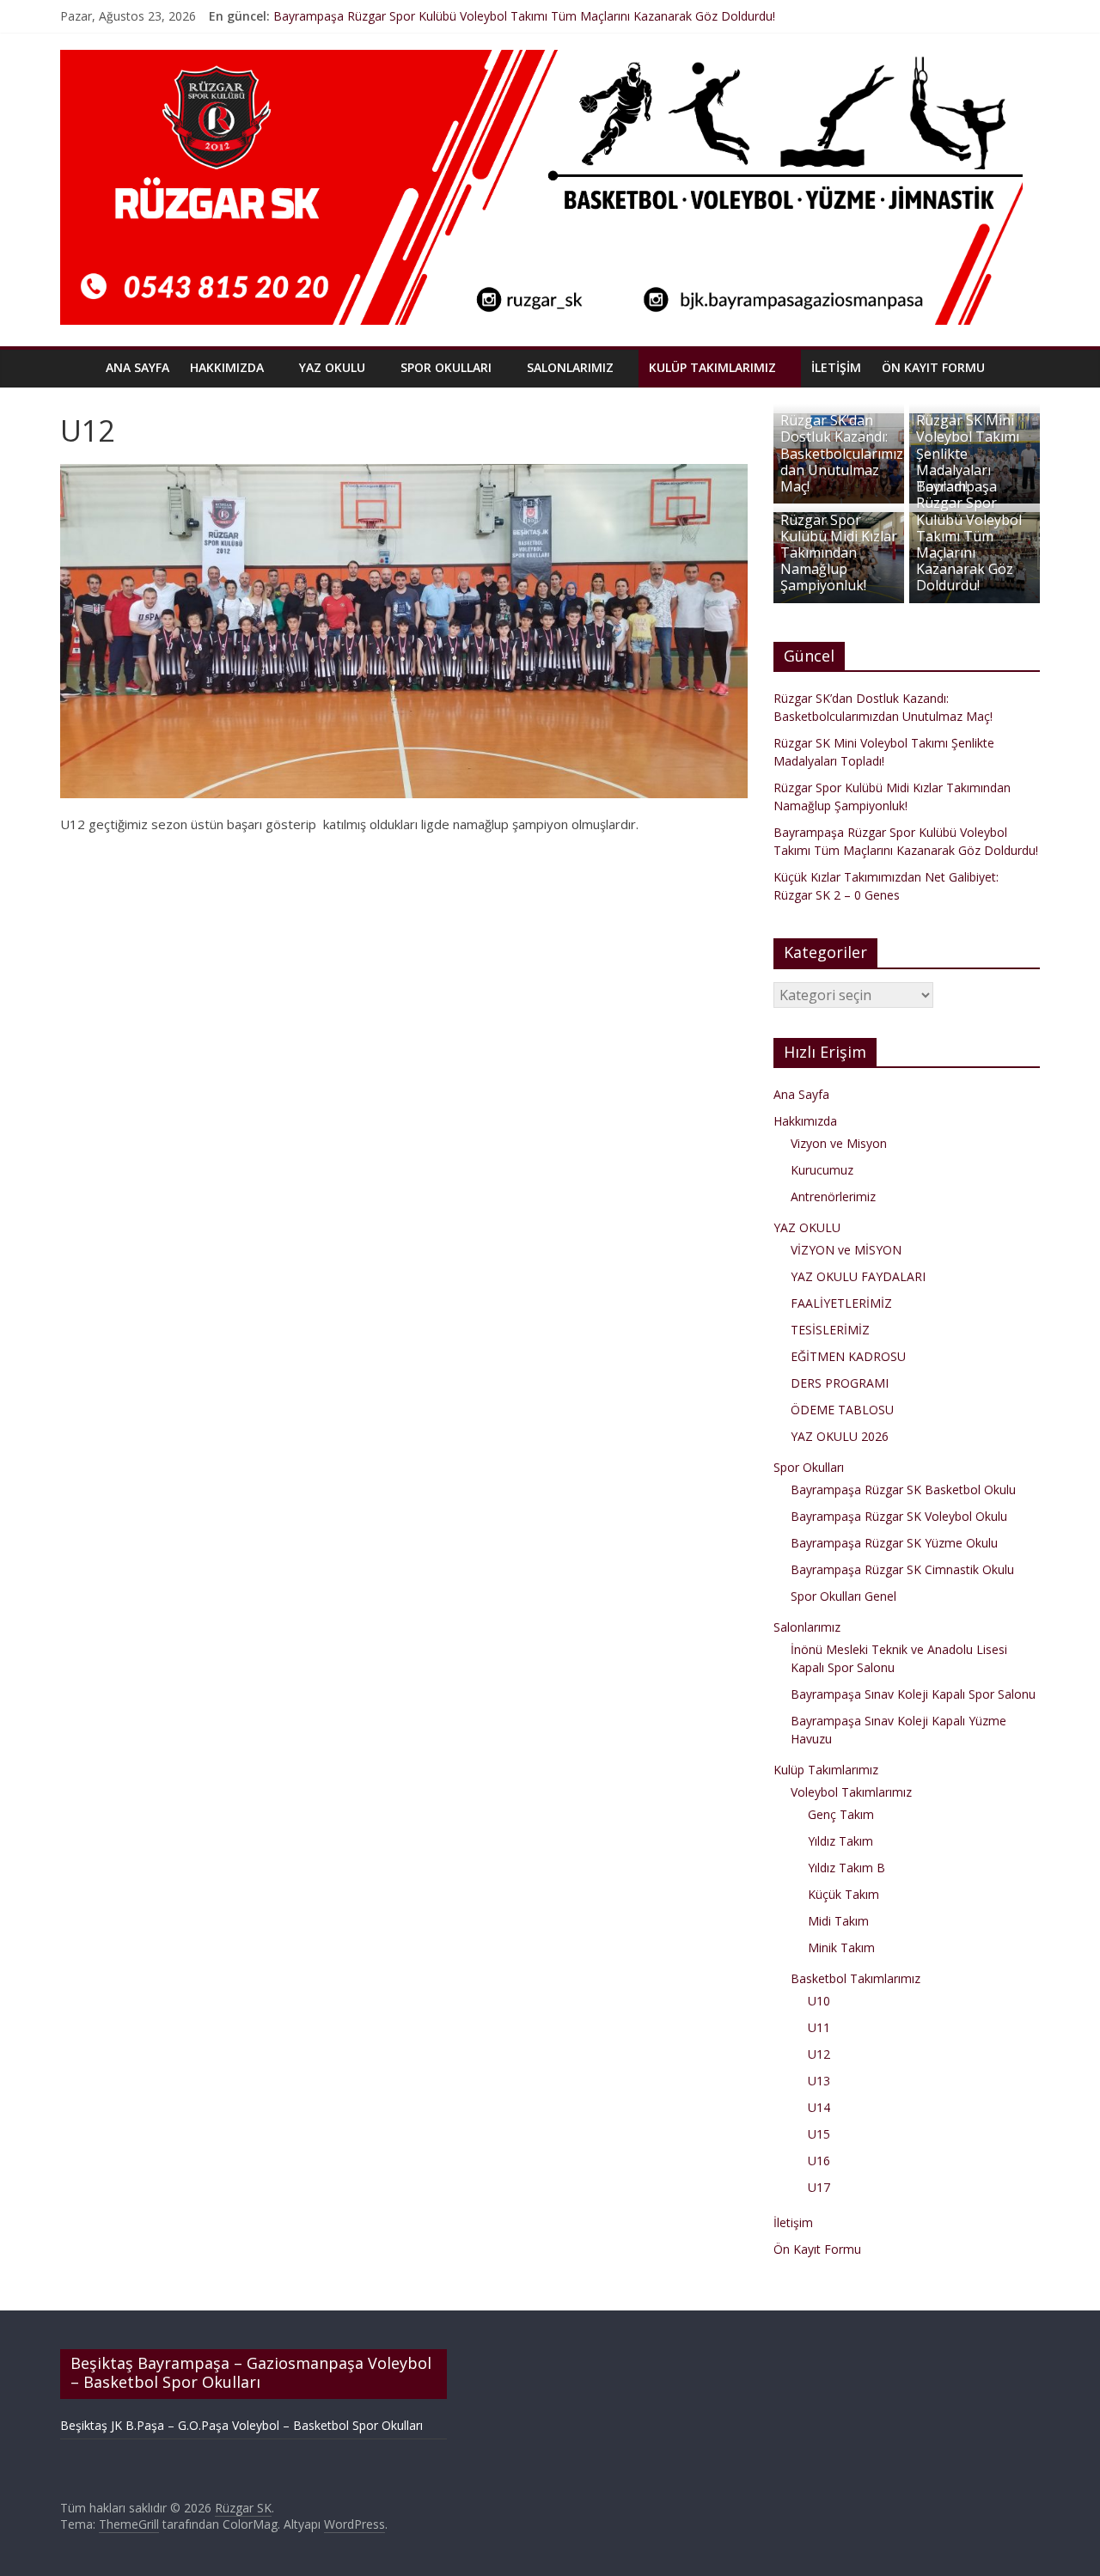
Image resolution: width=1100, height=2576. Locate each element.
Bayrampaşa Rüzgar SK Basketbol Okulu (903, 1489)
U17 (819, 2187)
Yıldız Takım (840, 1841)
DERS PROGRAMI (840, 1383)
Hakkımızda (227, 367)
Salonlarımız (570, 367)
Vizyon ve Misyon (839, 1143)
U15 (819, 2134)
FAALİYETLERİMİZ (841, 1303)
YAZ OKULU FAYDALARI (858, 1276)
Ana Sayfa (137, 367)
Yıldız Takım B (846, 1868)
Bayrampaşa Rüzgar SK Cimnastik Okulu (902, 1569)
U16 (819, 2161)
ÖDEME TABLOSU (842, 1410)
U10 (819, 2001)
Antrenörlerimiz (833, 1196)
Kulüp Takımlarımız (712, 367)
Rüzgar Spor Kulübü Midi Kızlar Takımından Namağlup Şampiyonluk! (839, 553)
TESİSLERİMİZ (830, 1330)
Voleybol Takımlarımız (851, 1792)
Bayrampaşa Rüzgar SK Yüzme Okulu (894, 1543)
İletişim (836, 367)
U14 (819, 2107)
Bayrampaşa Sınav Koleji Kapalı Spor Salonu (913, 1694)
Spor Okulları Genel (843, 1596)
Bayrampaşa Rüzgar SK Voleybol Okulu (899, 1516)
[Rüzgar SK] (78, 367)
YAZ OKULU (332, 367)
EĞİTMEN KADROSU (848, 1356)
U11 (819, 2027)
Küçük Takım (843, 1894)
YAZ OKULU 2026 (840, 1436)
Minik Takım (841, 1947)
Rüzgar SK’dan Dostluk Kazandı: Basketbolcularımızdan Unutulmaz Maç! (842, 453)
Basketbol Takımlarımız (856, 1978)
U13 (819, 2081)
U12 (819, 2054)
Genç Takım (841, 1814)
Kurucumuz (822, 1170)
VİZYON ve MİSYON (846, 1250)
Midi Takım (838, 1921)
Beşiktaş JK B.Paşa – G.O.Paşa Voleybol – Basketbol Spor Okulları (241, 2425)
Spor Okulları (446, 367)
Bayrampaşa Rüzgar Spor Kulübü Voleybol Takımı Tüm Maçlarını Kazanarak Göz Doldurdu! (524, 16)
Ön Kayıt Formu (933, 367)
